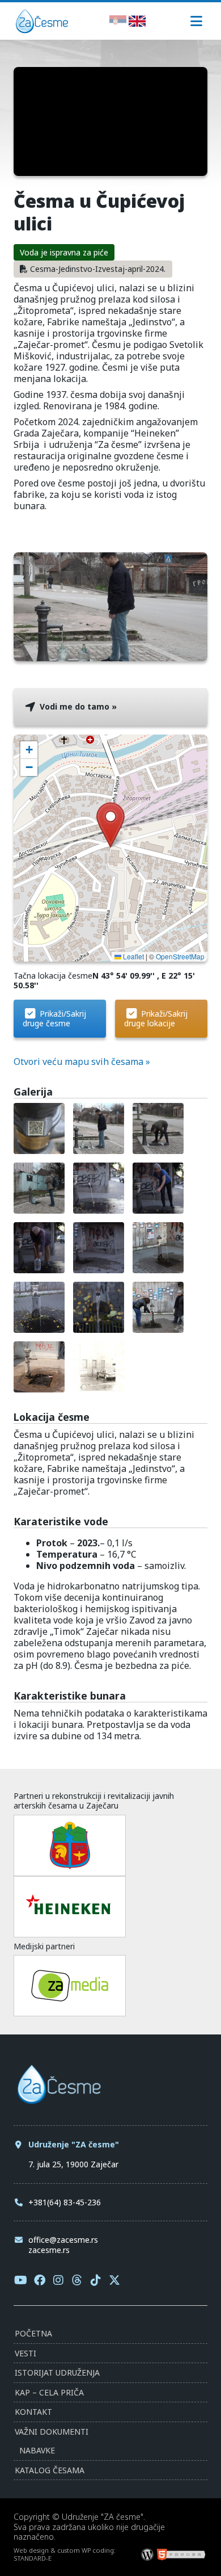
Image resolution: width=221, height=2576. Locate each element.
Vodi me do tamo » (77, 706)
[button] (110, 825)
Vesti (25, 2353)
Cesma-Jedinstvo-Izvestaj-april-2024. (98, 269)
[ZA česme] (42, 30)
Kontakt (33, 2412)
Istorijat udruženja (57, 2372)
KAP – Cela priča (49, 2392)
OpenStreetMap (180, 956)
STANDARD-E (33, 2558)
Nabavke (37, 2450)
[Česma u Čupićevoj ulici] (110, 656)
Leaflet (133, 956)
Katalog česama (50, 2470)
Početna (33, 2333)
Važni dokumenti (52, 2432)
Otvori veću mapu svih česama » (82, 1062)
